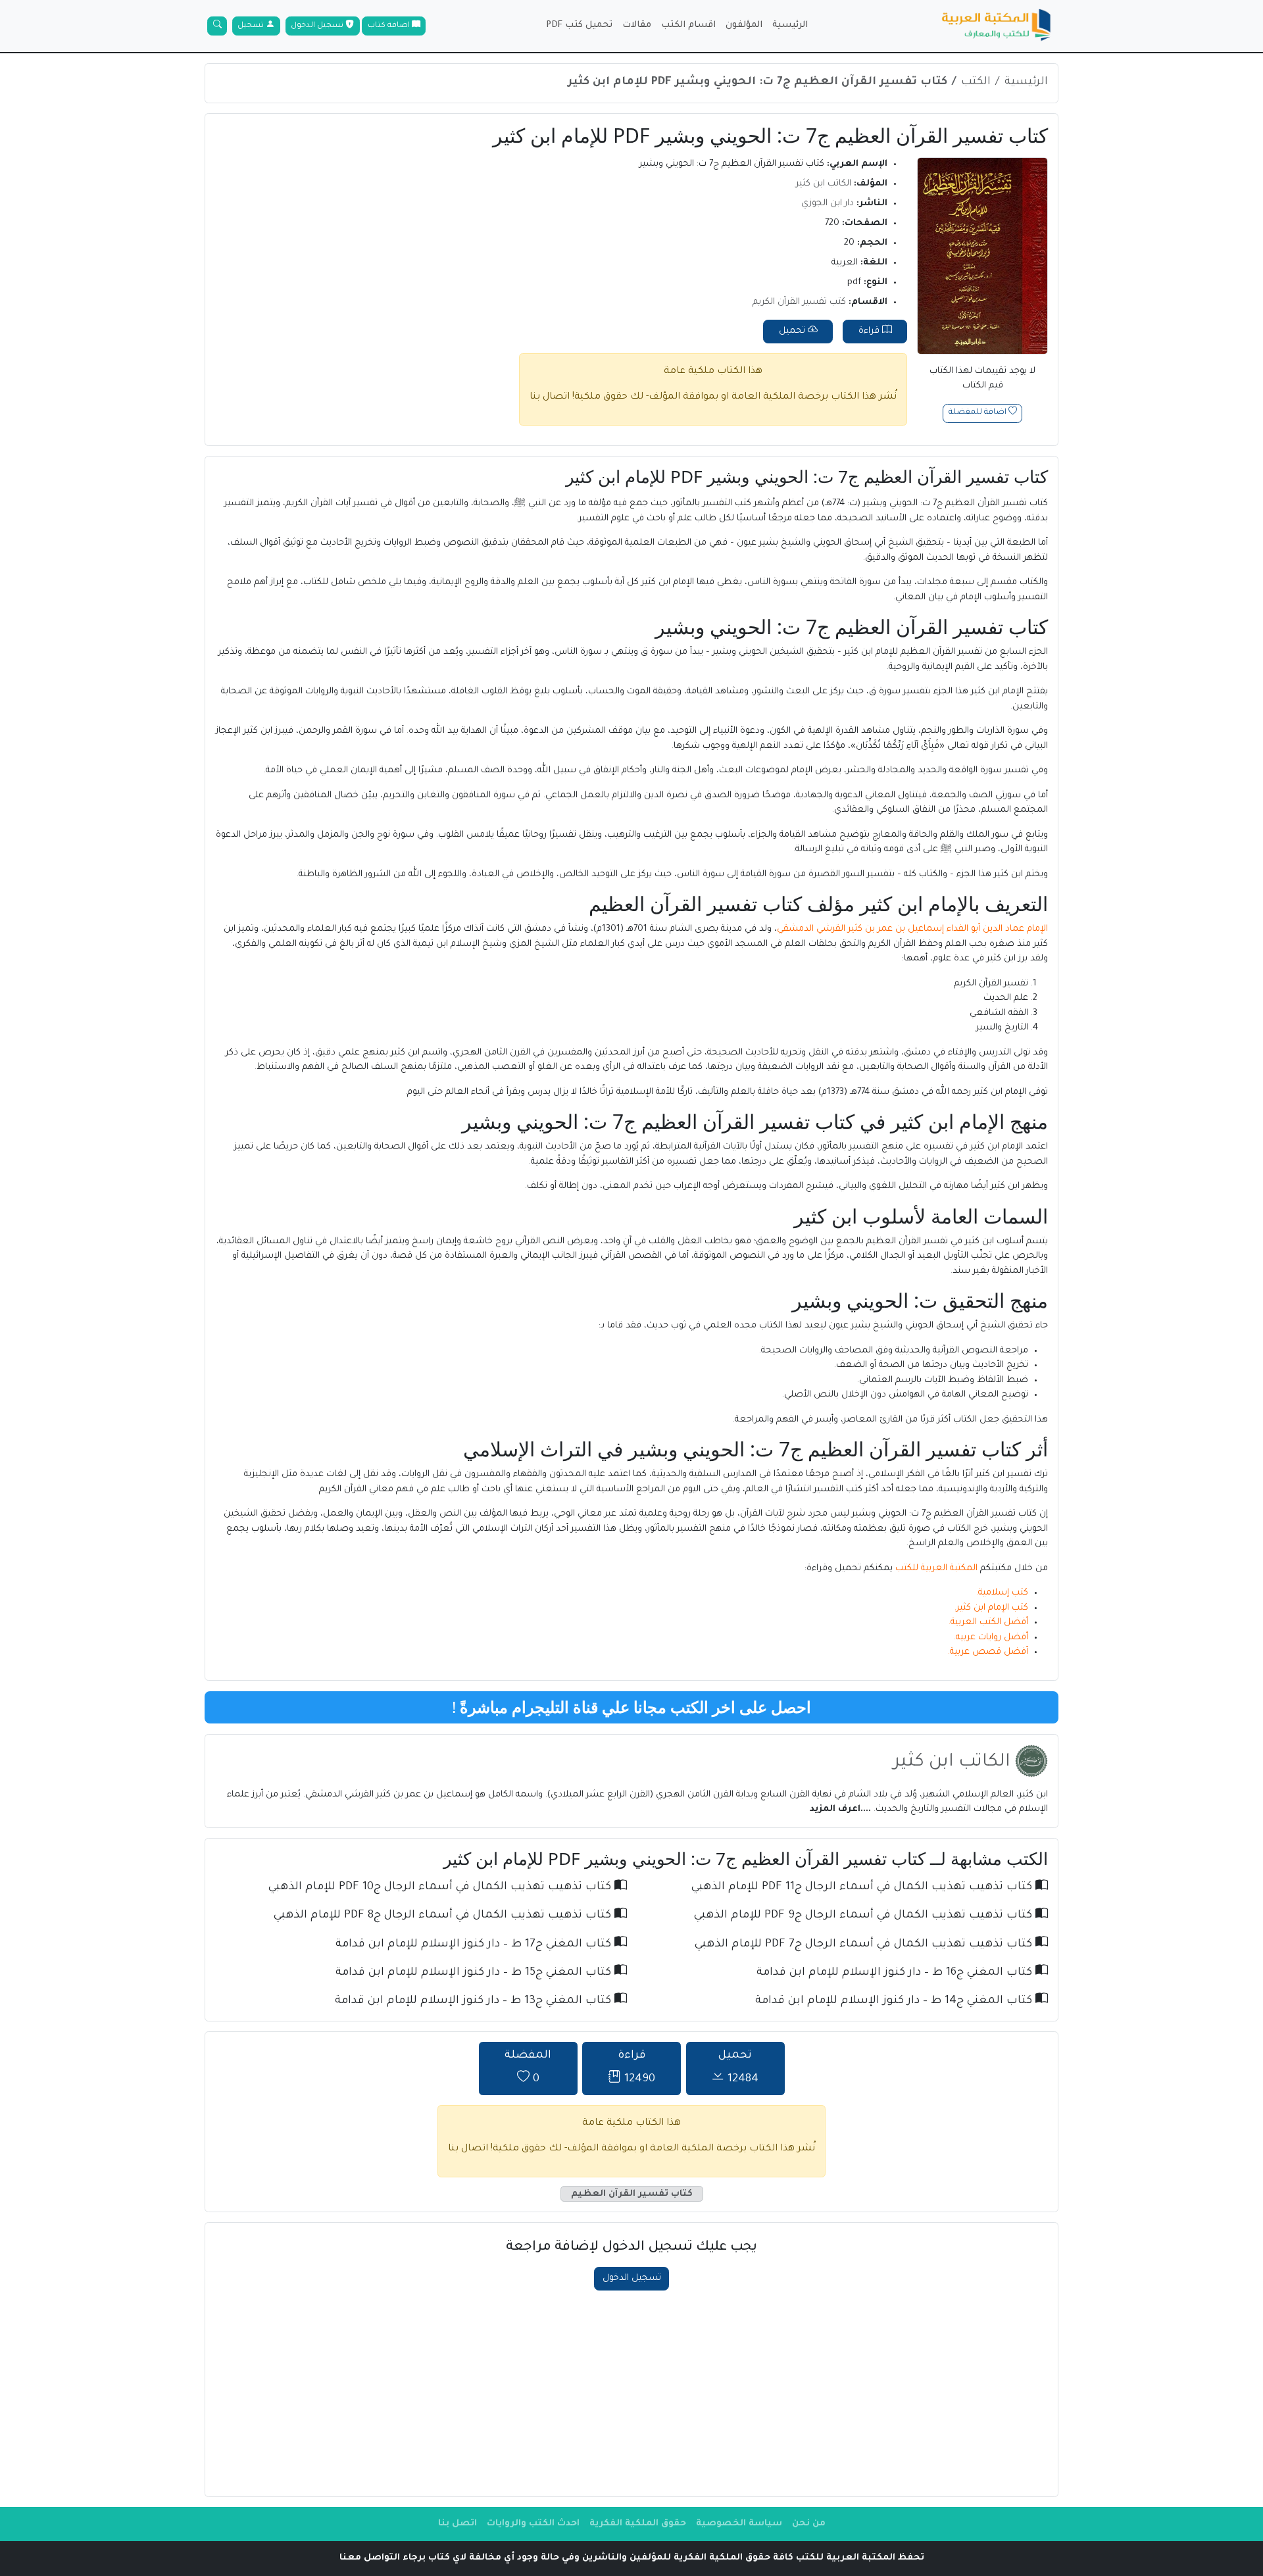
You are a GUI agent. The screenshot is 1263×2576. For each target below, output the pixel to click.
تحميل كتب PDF (579, 25)
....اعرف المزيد (842, 1809)
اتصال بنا (550, 397)
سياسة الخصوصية (739, 2524)
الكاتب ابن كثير (824, 184)
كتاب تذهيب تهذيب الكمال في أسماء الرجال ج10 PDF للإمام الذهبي (441, 1888)
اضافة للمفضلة (978, 413)
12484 (738, 2068)
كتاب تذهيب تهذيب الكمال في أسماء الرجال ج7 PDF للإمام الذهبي (865, 1945)
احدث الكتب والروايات (533, 2524)
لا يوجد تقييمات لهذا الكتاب (982, 379)
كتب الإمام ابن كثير (992, 1608)
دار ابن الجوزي (828, 204)
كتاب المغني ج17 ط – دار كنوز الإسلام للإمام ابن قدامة (475, 1945)
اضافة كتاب (390, 26)
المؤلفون (744, 25)
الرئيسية (790, 25)
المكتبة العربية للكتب (936, 1569)
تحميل (793, 331)
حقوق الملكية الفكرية (638, 2524)
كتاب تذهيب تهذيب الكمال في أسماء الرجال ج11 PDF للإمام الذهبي (863, 1888)
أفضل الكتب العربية (989, 1622)
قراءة (870, 331)
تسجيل (252, 26)
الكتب (976, 83)
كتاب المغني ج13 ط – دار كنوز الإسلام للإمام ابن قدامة (475, 2001)
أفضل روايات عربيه (992, 1638)
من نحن (809, 2524)
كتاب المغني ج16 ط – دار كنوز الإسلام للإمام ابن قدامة (896, 1973)
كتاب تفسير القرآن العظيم (632, 2194)
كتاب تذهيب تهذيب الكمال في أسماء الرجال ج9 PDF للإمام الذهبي (865, 1916)
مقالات (637, 25)
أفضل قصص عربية (989, 1652)
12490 (636, 2068)
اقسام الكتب (688, 25)
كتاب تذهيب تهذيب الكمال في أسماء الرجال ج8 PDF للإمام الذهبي (444, 1916)
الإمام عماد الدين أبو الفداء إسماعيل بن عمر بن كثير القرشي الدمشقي (912, 929)
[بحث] (217, 26)
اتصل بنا (458, 2524)
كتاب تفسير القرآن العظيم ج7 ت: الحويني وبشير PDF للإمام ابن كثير (757, 83)
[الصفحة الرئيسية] (997, 26)
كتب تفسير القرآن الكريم (799, 302)
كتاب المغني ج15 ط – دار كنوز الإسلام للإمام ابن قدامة (475, 1973)
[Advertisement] (631, 2389)
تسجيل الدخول (318, 26)
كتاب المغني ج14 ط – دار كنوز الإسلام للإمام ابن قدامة (895, 2001)
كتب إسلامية (1003, 1593)
